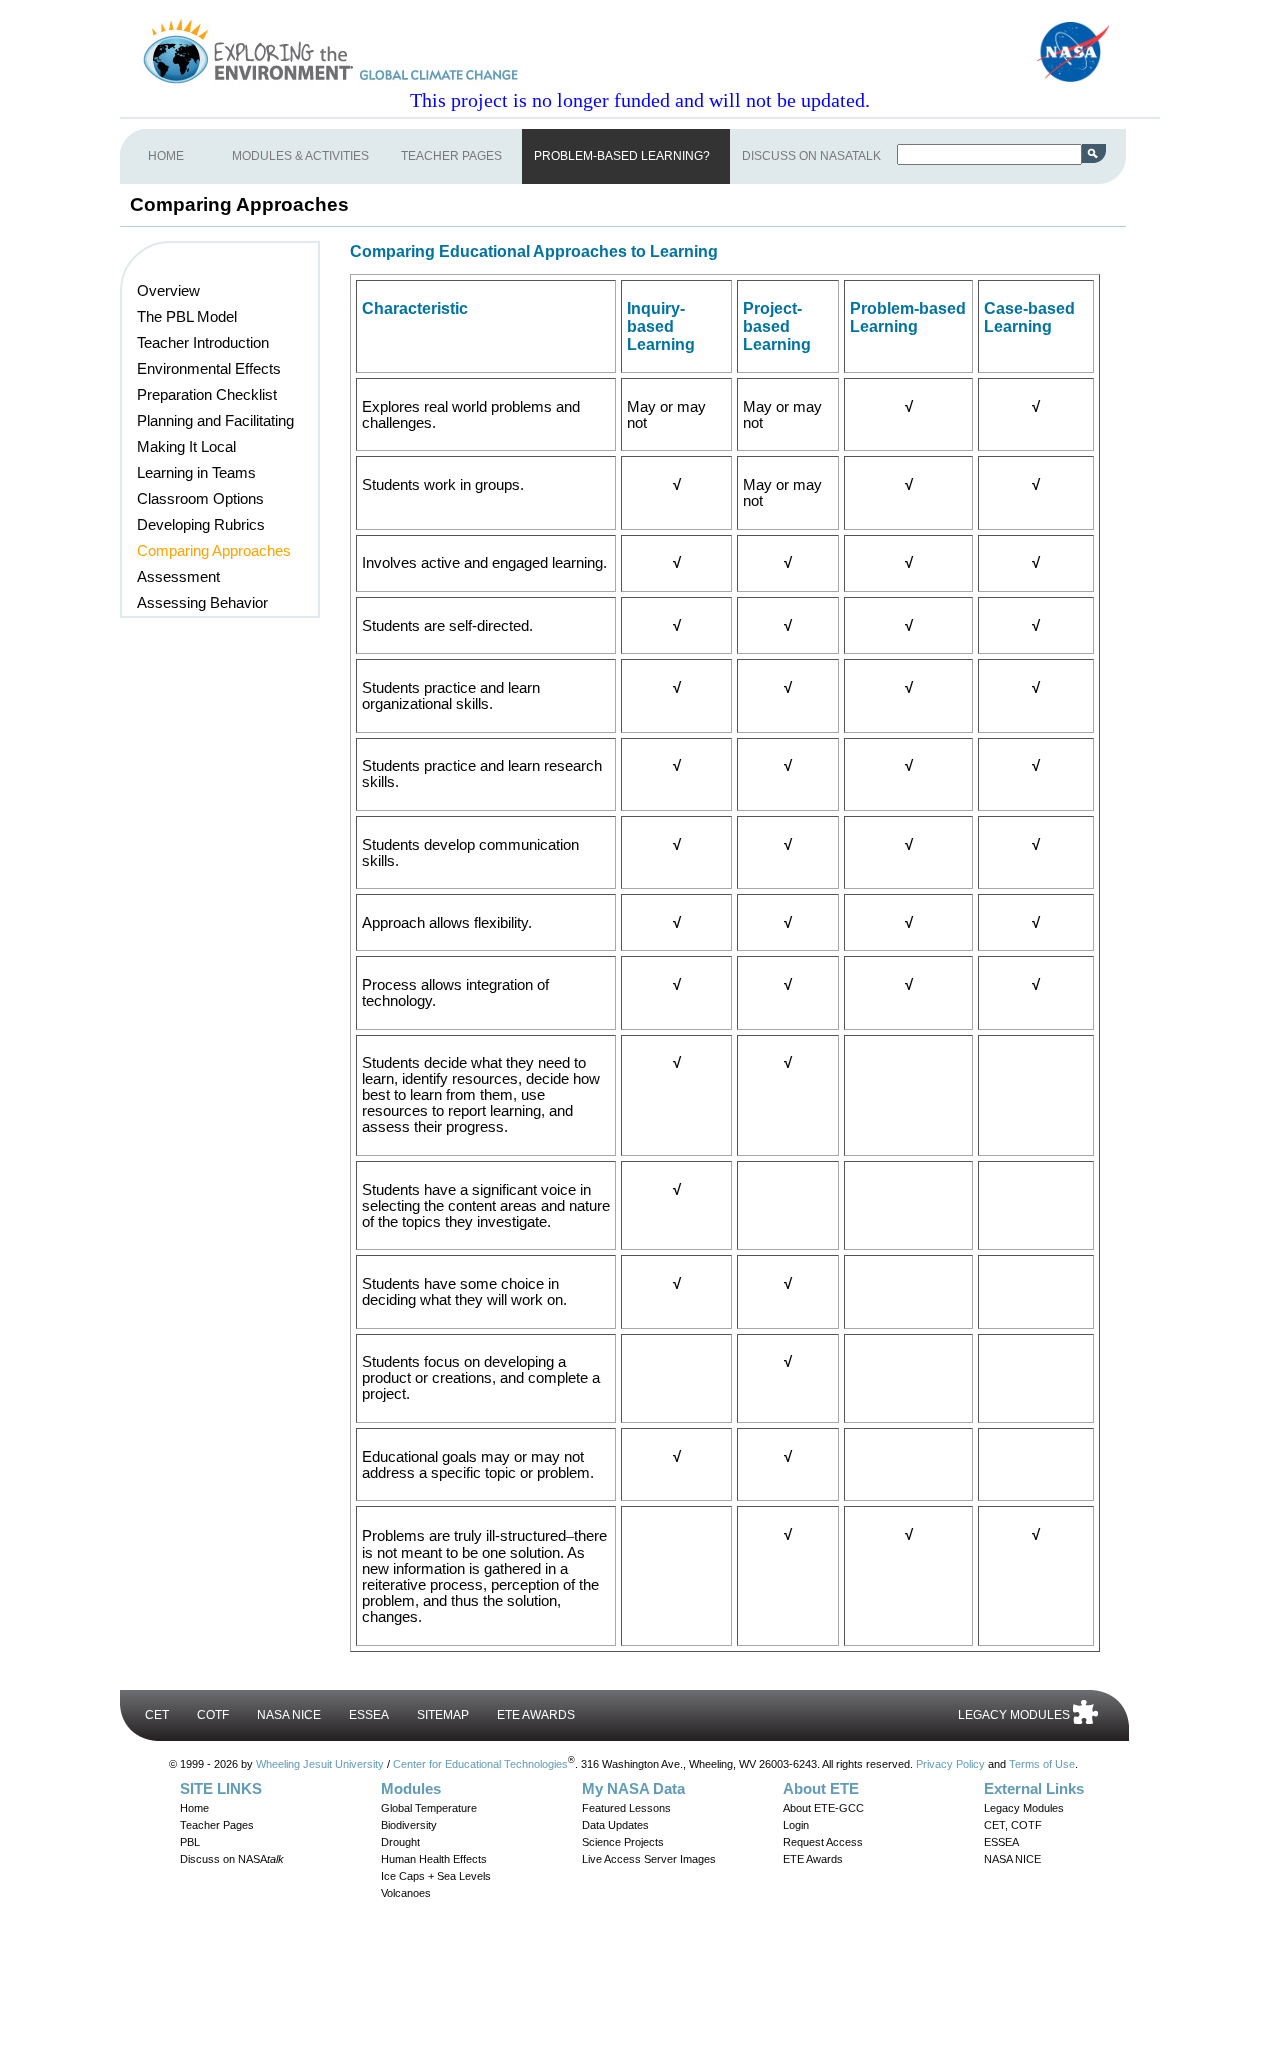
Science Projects (623, 1842)
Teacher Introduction (203, 343)
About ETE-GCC (823, 1808)
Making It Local (186, 447)
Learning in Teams (196, 473)
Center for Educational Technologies (480, 1763)
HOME (166, 156)
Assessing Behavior (202, 603)
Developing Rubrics (201, 525)
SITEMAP (443, 1715)
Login (796, 1825)
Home (194, 1808)
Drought (400, 1842)
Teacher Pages (217, 1825)
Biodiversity (409, 1825)
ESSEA (369, 1715)
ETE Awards (813, 1859)
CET (157, 1715)
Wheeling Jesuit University (320, 1763)
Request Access (823, 1842)
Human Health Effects (434, 1859)
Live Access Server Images (649, 1859)
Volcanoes (406, 1893)
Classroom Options (200, 499)
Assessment (178, 577)
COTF (213, 1715)
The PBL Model (187, 317)
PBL (190, 1842)
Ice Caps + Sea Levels (436, 1876)
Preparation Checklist (207, 395)
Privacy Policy (950, 1763)
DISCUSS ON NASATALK (811, 156)
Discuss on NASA (232, 1859)
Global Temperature (429, 1808)
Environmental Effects (209, 369)
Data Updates (615, 1825)
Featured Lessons (626, 1808)
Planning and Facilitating (215, 421)
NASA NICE (289, 1715)
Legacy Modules (1024, 1808)
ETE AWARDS (536, 1715)
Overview (168, 291)
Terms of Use (1042, 1763)
